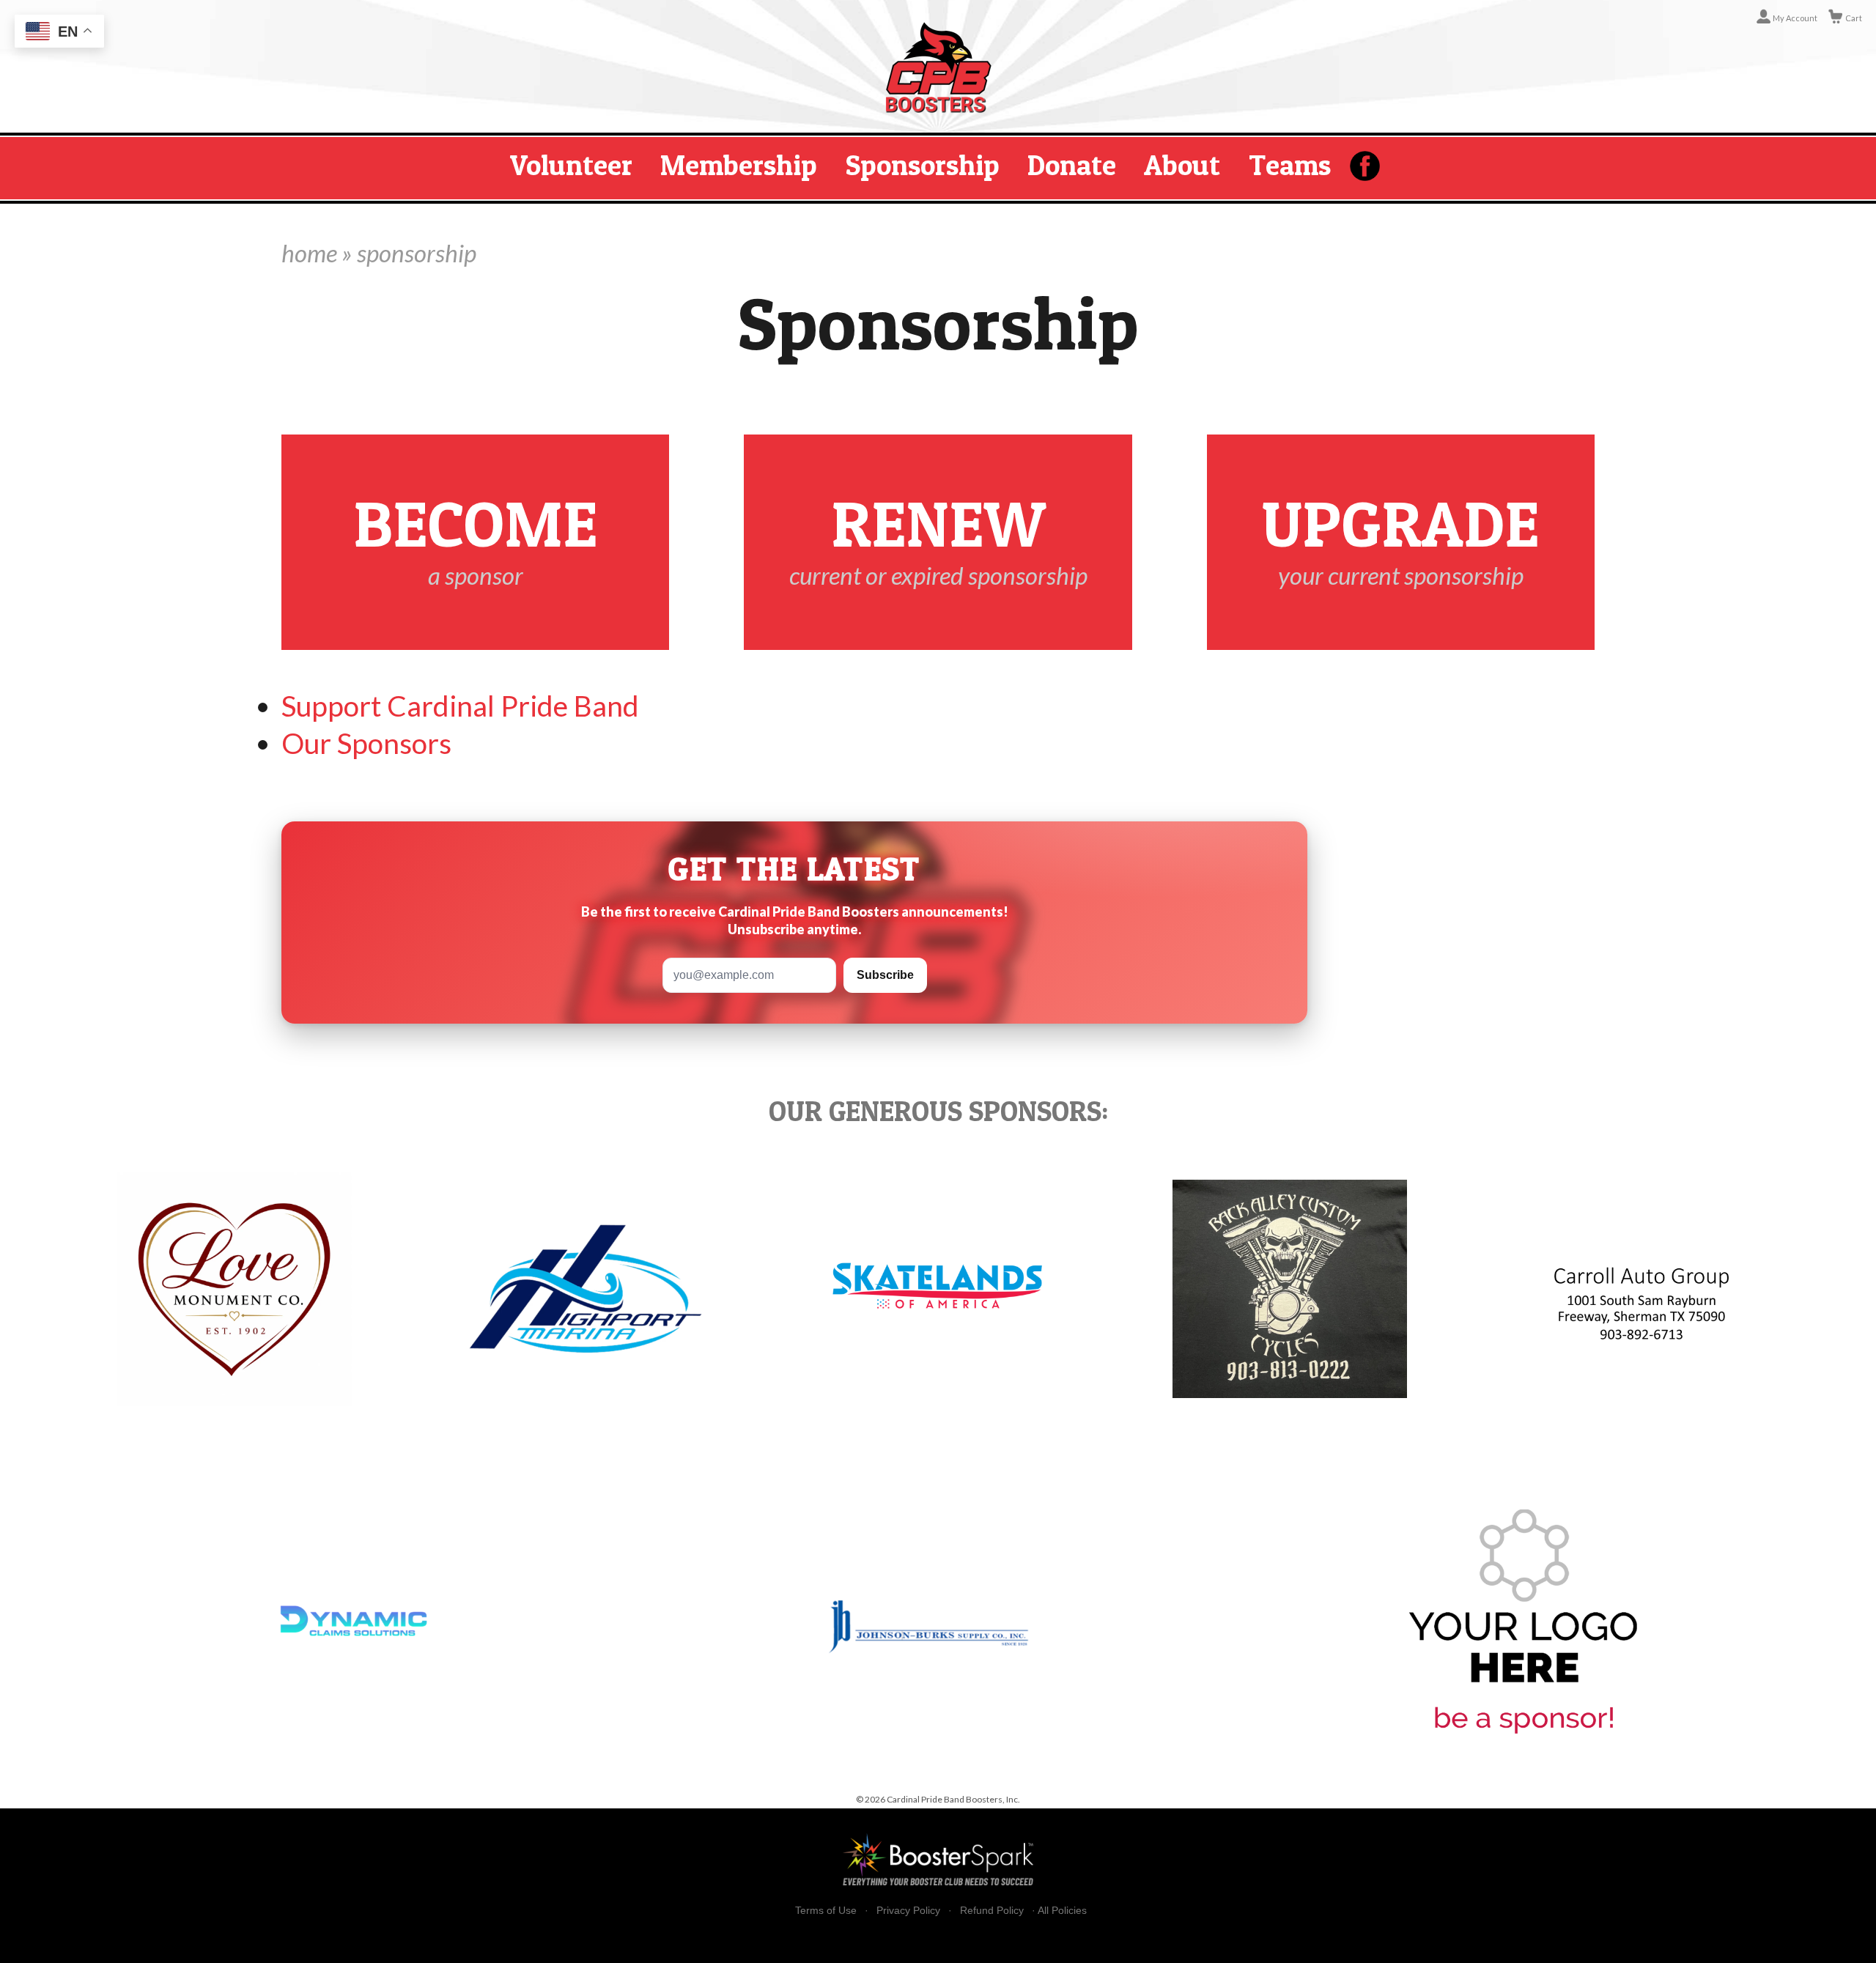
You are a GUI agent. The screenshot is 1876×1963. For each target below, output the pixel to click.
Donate (1072, 165)
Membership (739, 165)
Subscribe (885, 975)
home (309, 253)
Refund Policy (992, 1911)
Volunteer (571, 165)
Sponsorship (923, 165)
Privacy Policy (908, 1911)
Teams (1290, 165)
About (1182, 165)
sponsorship (417, 253)
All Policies (1062, 1910)
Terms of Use (826, 1911)
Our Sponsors (366, 743)
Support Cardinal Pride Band (460, 706)
